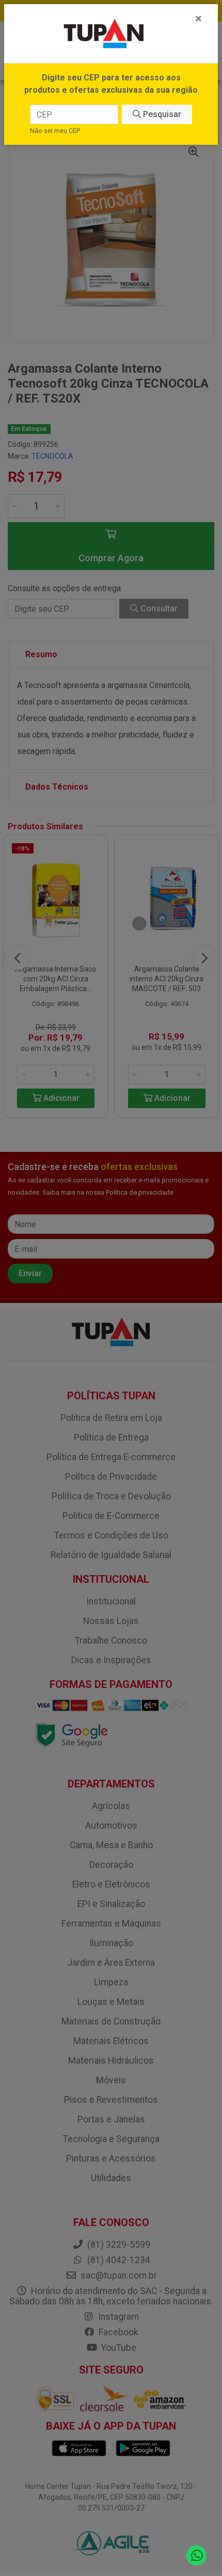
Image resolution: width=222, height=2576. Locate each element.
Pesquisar (161, 114)
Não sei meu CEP (55, 131)
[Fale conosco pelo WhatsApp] (196, 2556)
